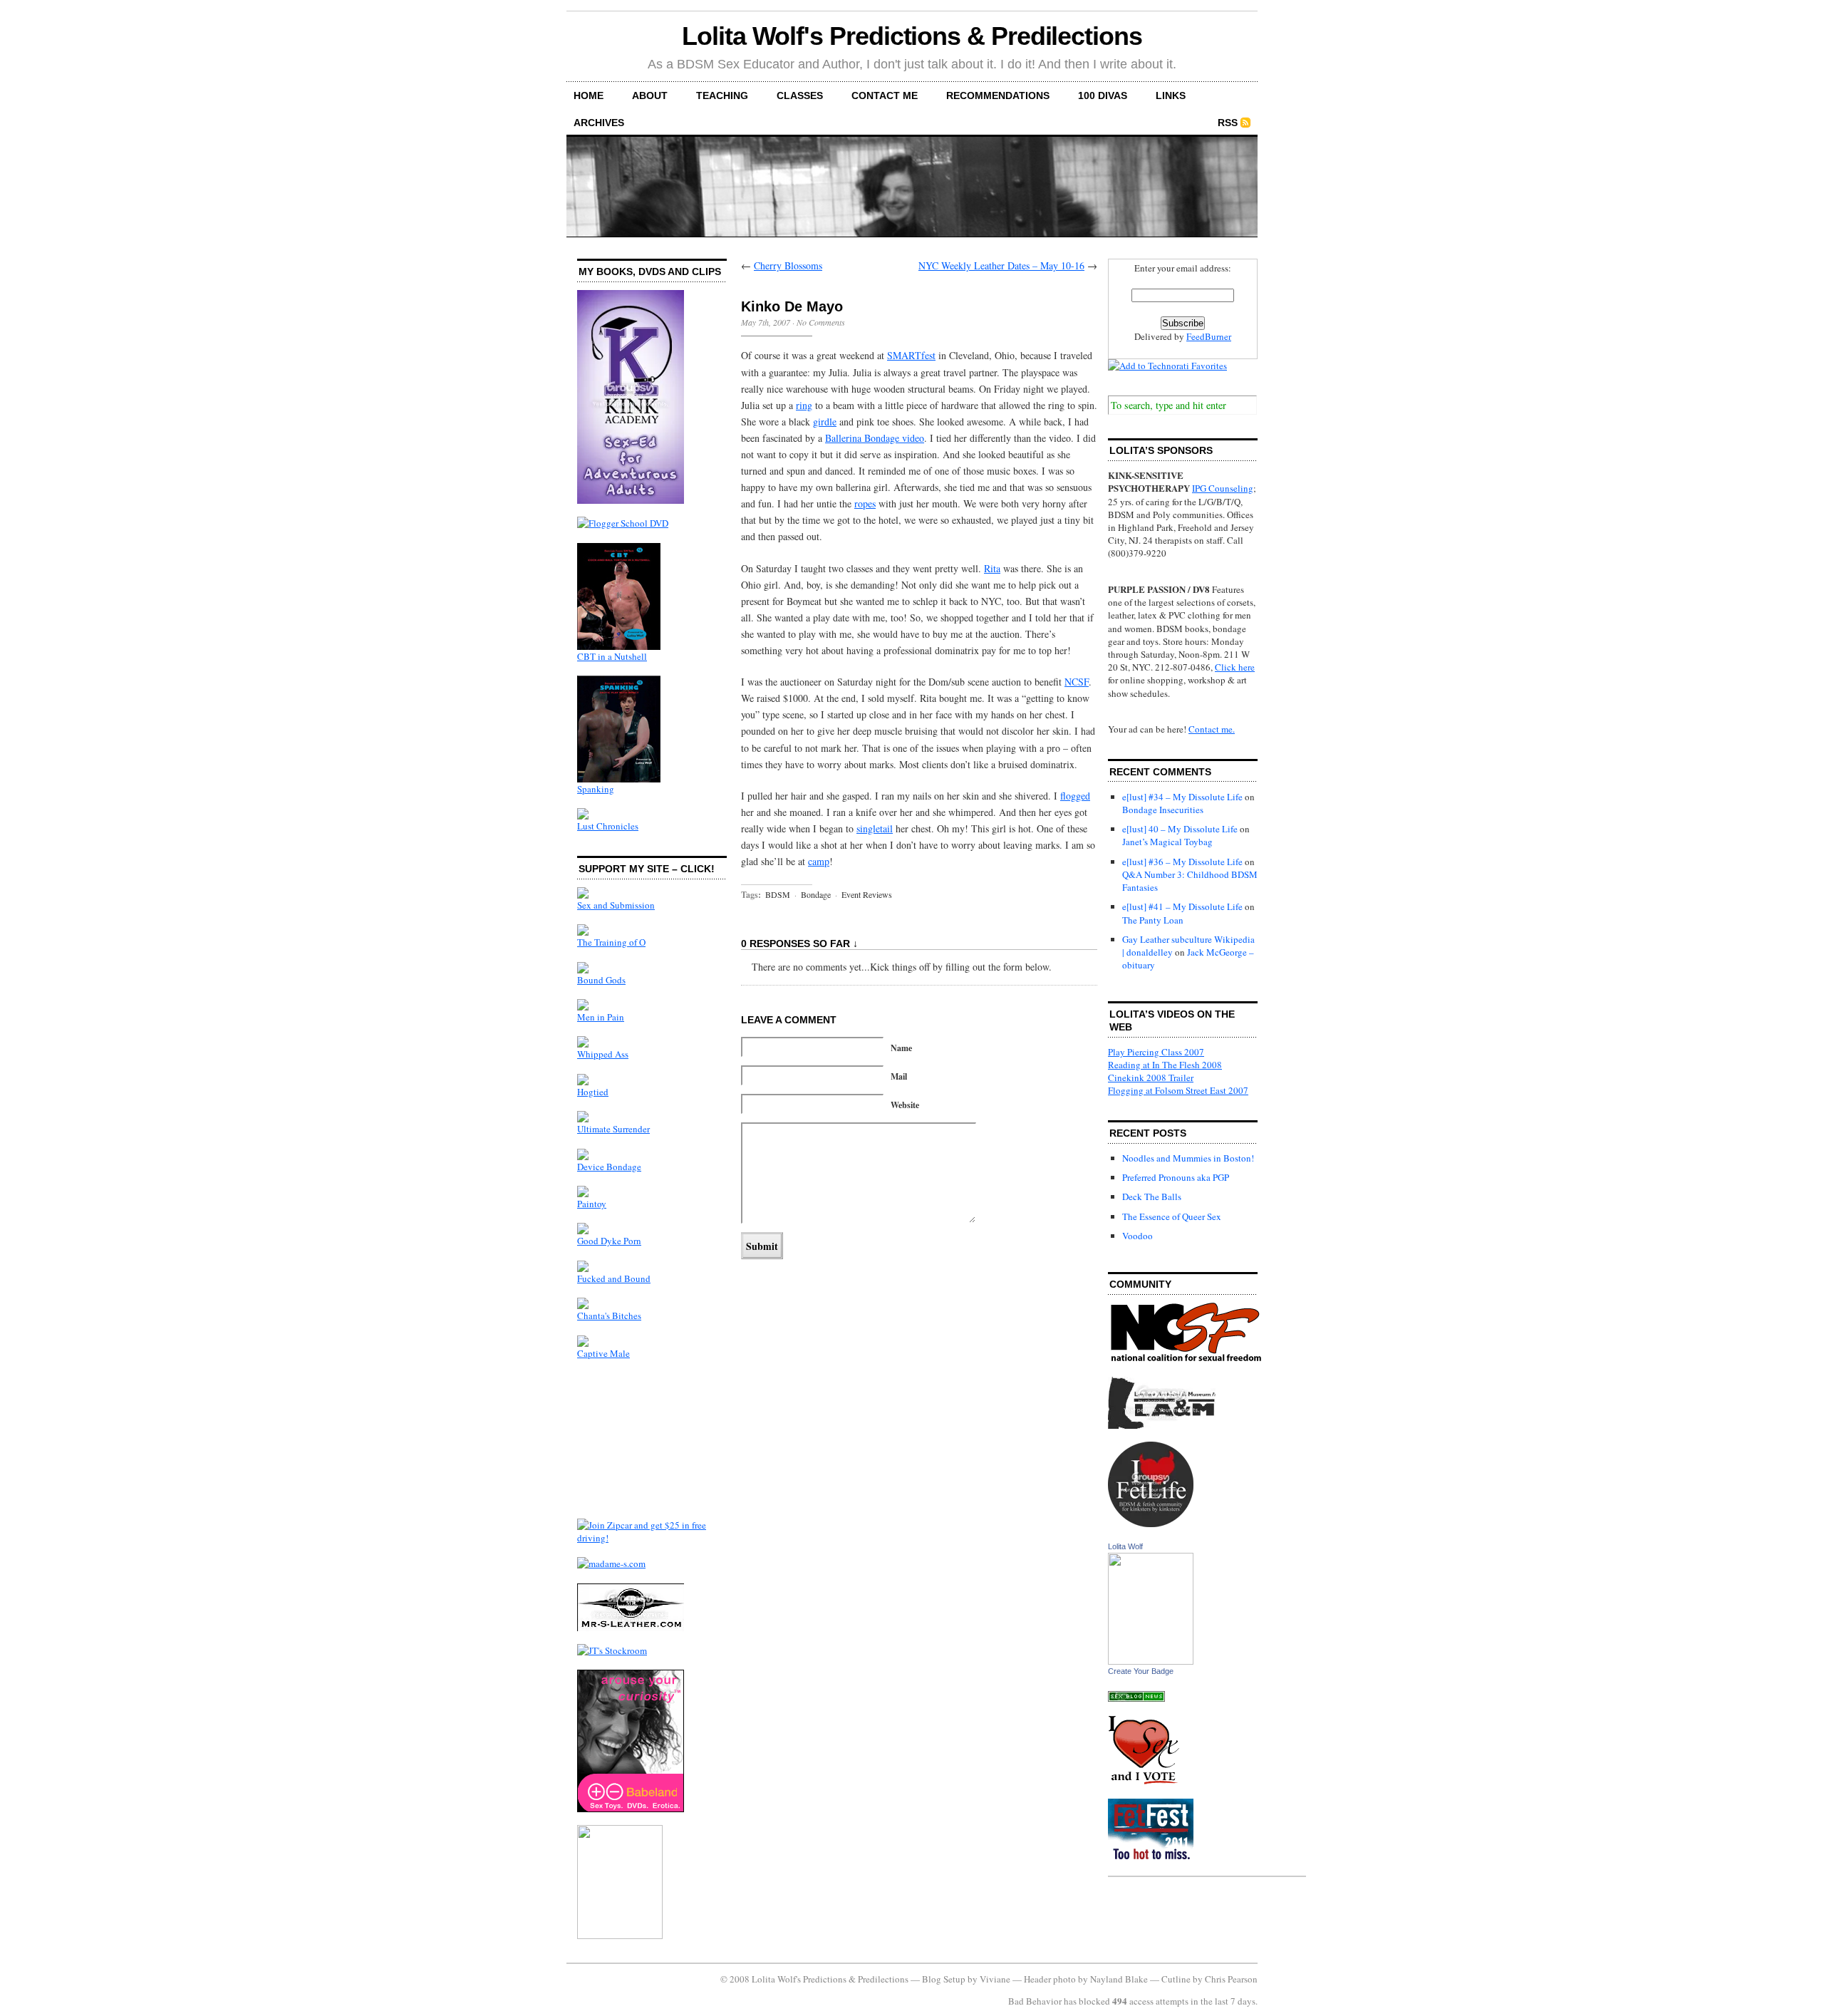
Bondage (816, 894)
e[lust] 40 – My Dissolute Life (1180, 829)
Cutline (1176, 1979)
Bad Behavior (1035, 2001)
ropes (865, 503)
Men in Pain (601, 1017)
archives (599, 123)
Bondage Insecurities (1163, 810)
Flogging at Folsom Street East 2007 (1178, 1090)
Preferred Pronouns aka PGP (1176, 1177)
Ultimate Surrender (613, 1129)
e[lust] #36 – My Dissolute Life (1182, 862)
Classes (800, 95)
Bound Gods (601, 980)
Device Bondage (609, 1167)
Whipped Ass (603, 1054)
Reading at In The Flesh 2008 (1165, 1065)
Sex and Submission (616, 905)
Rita (992, 568)
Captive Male (603, 1353)
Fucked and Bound (614, 1278)
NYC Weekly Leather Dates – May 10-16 (1001, 265)
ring (804, 405)
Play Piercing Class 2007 (1156, 1052)
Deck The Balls (1152, 1196)
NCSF (1077, 682)
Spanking (596, 789)
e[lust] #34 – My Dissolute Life (1182, 797)
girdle (825, 422)
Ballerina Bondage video (875, 438)
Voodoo (1138, 1236)
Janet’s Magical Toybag (1167, 842)
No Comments (821, 322)
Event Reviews (867, 894)
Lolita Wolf (1125, 1546)
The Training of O (611, 942)
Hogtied (593, 1092)
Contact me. (1212, 729)
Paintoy (592, 1204)
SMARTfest (911, 355)
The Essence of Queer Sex (1172, 1216)
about (650, 95)
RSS (1228, 123)
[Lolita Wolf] (1151, 1661)
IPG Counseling (1223, 488)
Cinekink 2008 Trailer (1151, 1077)
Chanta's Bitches (609, 1315)
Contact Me (885, 95)
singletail (875, 828)
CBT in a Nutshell (612, 656)
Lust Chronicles (608, 826)
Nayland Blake (1119, 1979)
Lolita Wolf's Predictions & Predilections (912, 36)
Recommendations (998, 95)
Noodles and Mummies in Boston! (1188, 1158)
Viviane (995, 1979)
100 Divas (1103, 95)
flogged (1075, 796)
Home (589, 95)
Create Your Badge (1141, 1671)
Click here (1235, 667)
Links (1171, 95)
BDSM (778, 894)
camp (819, 861)
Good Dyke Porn (609, 1241)
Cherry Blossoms (788, 265)
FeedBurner (1209, 336)
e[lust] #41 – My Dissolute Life (1182, 906)
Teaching (722, 95)
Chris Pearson (1231, 1979)
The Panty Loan (1153, 920)
